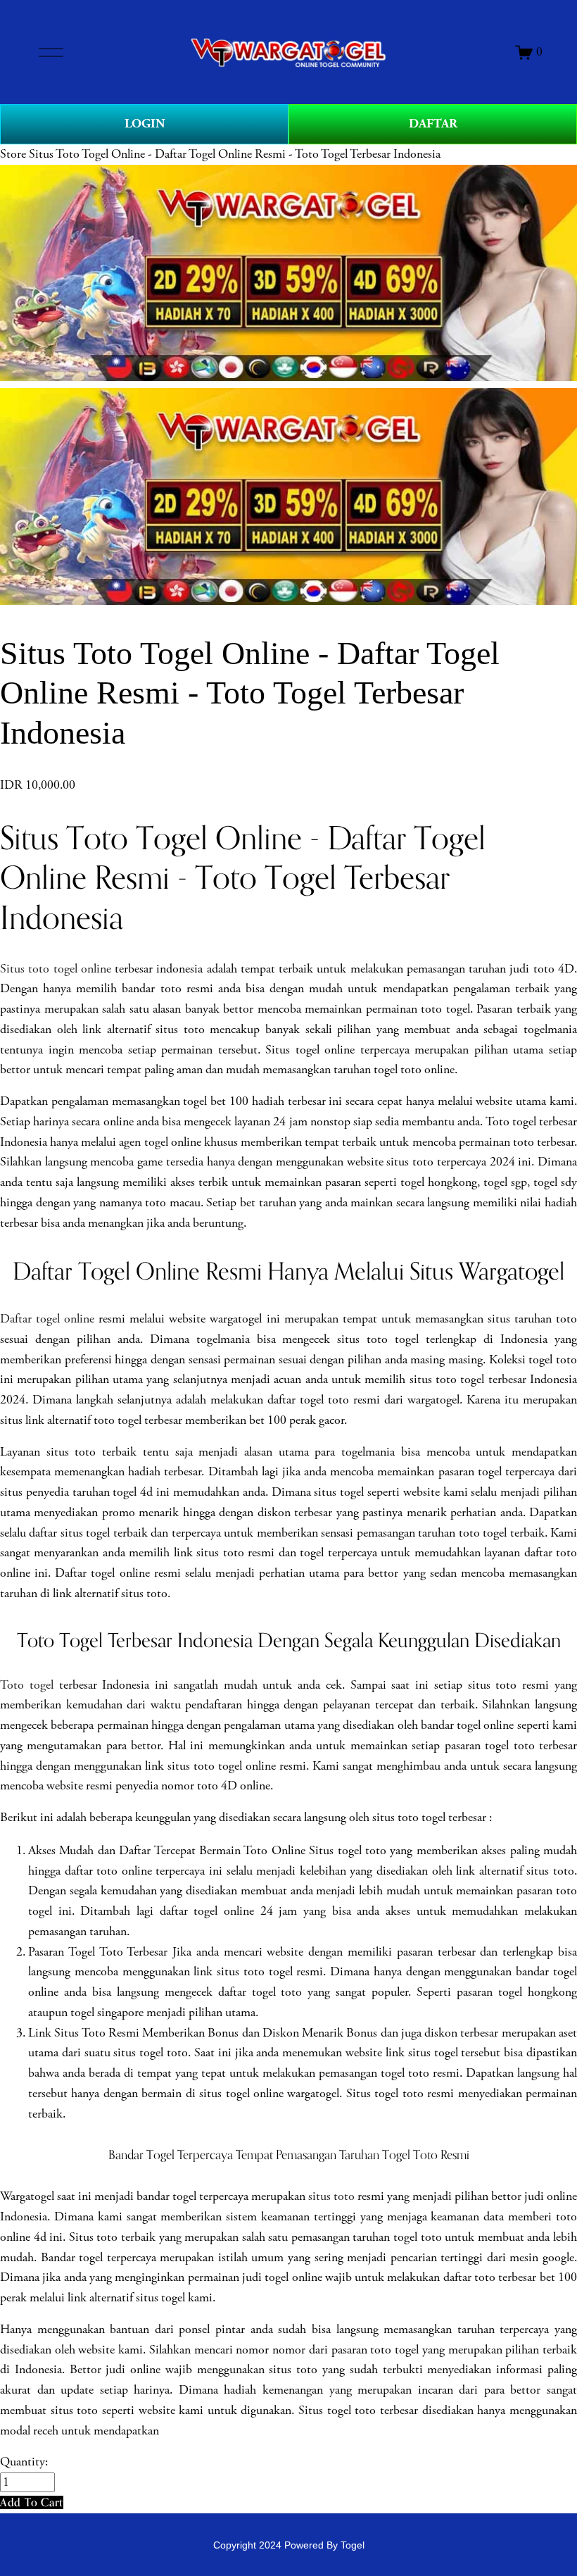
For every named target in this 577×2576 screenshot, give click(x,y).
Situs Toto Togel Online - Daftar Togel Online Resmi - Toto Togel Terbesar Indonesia (235, 154)
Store (13, 154)
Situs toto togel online (56, 969)
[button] (32, 2502)
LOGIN (145, 124)
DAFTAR (433, 124)
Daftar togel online (47, 1319)
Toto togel (27, 1685)
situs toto (331, 2196)
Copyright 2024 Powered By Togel (289, 2545)
